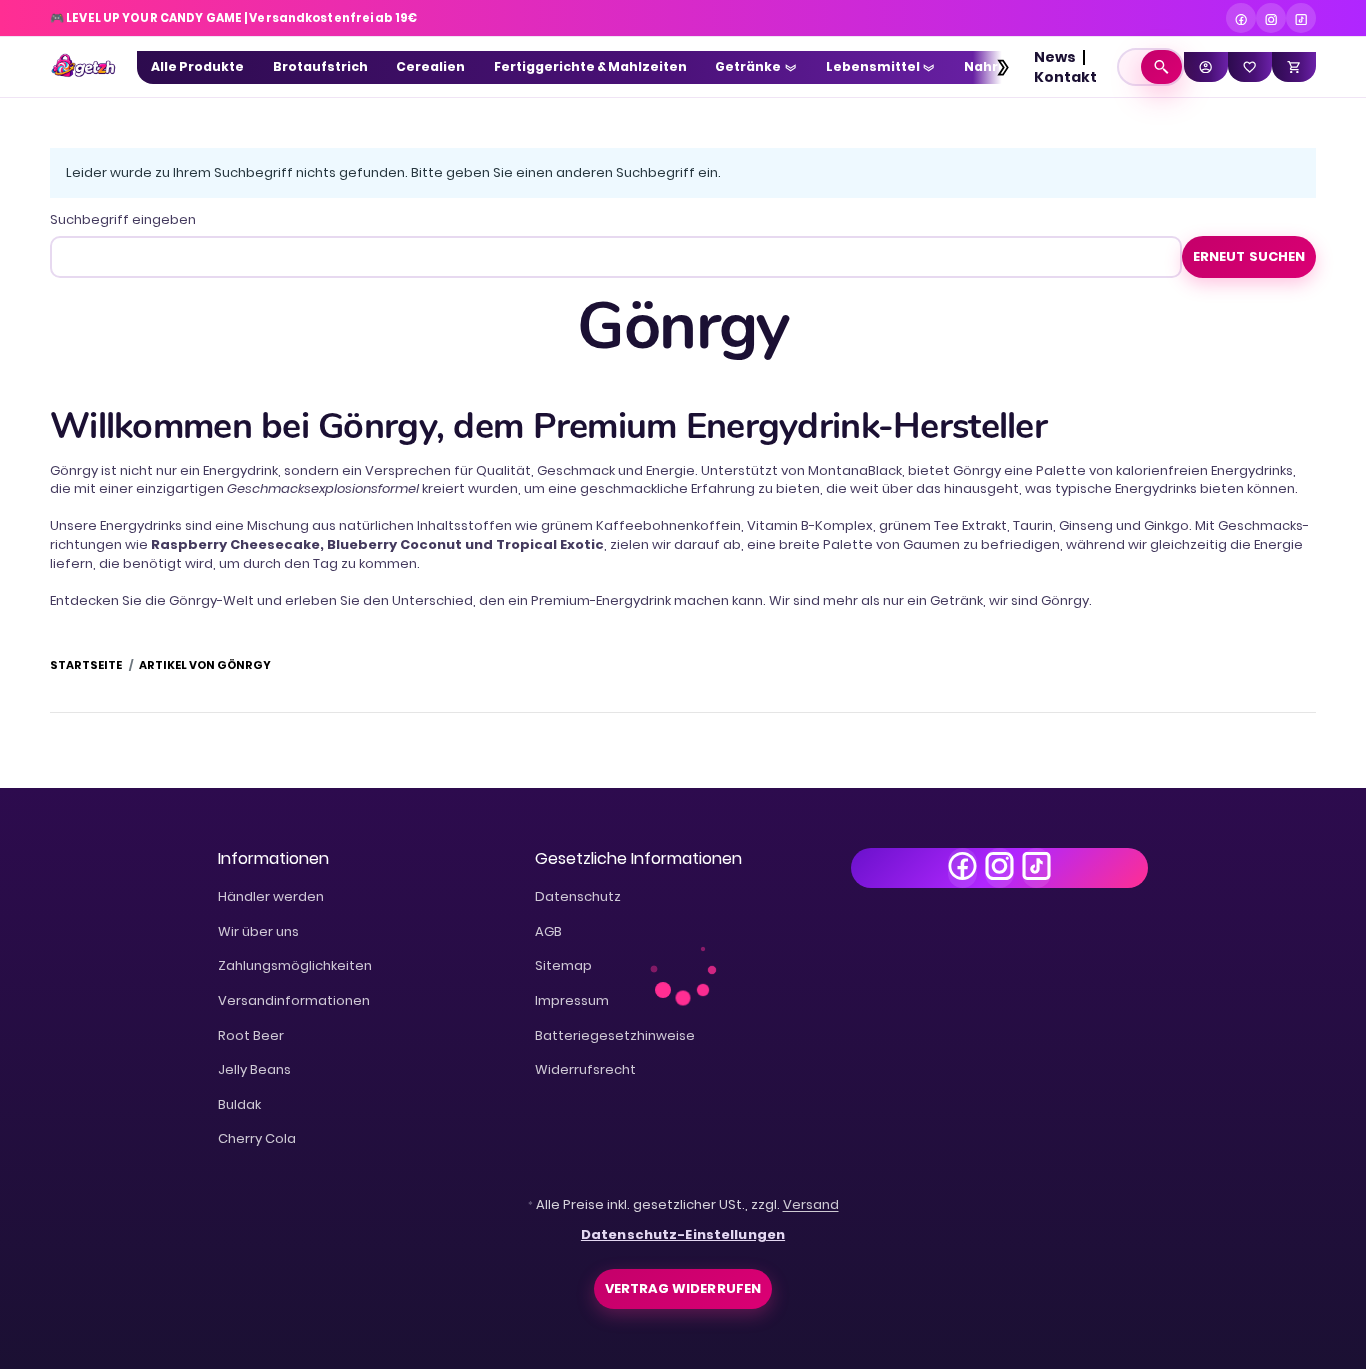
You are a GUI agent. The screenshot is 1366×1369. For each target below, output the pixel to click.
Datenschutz (578, 896)
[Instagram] (1271, 18)
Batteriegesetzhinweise (615, 1035)
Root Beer (251, 1035)
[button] (994, 67)
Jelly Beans (254, 1069)
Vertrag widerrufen (683, 1288)
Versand (811, 1204)
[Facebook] (1241, 18)
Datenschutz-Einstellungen (683, 1234)
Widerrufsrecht (585, 1069)
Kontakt (1065, 77)
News (1055, 57)
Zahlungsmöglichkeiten (295, 965)
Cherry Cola (257, 1138)
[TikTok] (1301, 18)
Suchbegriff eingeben (123, 220)
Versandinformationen (294, 1000)
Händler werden (271, 896)
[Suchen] (1161, 67)
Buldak (239, 1104)
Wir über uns (258, 931)
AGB (548, 931)
